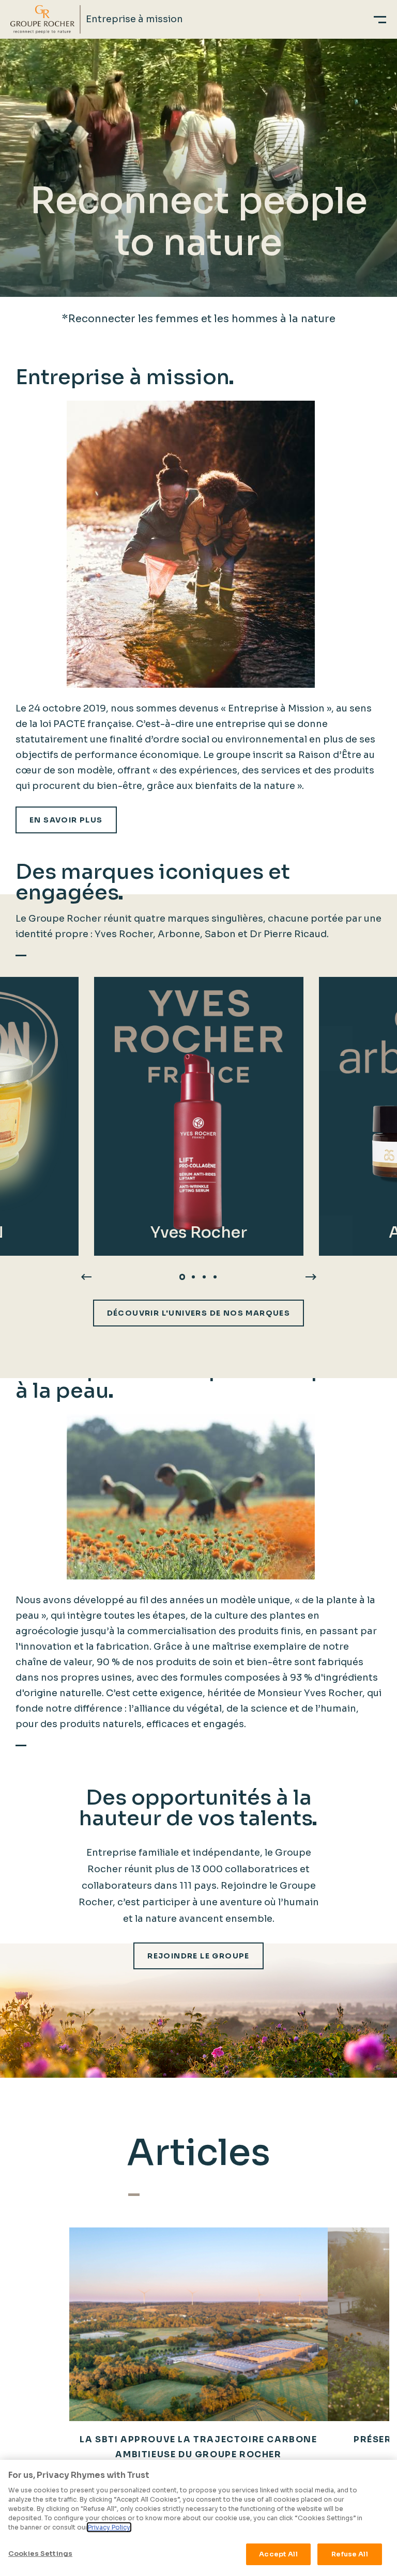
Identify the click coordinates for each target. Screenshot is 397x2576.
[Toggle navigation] (380, 19)
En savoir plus (66, 820)
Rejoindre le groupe (198, 1956)
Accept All (278, 2554)
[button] (182, 1277)
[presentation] (86, 1276)
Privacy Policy (109, 2527)
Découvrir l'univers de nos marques (199, 1313)
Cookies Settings (40, 2554)
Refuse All (349, 2554)
